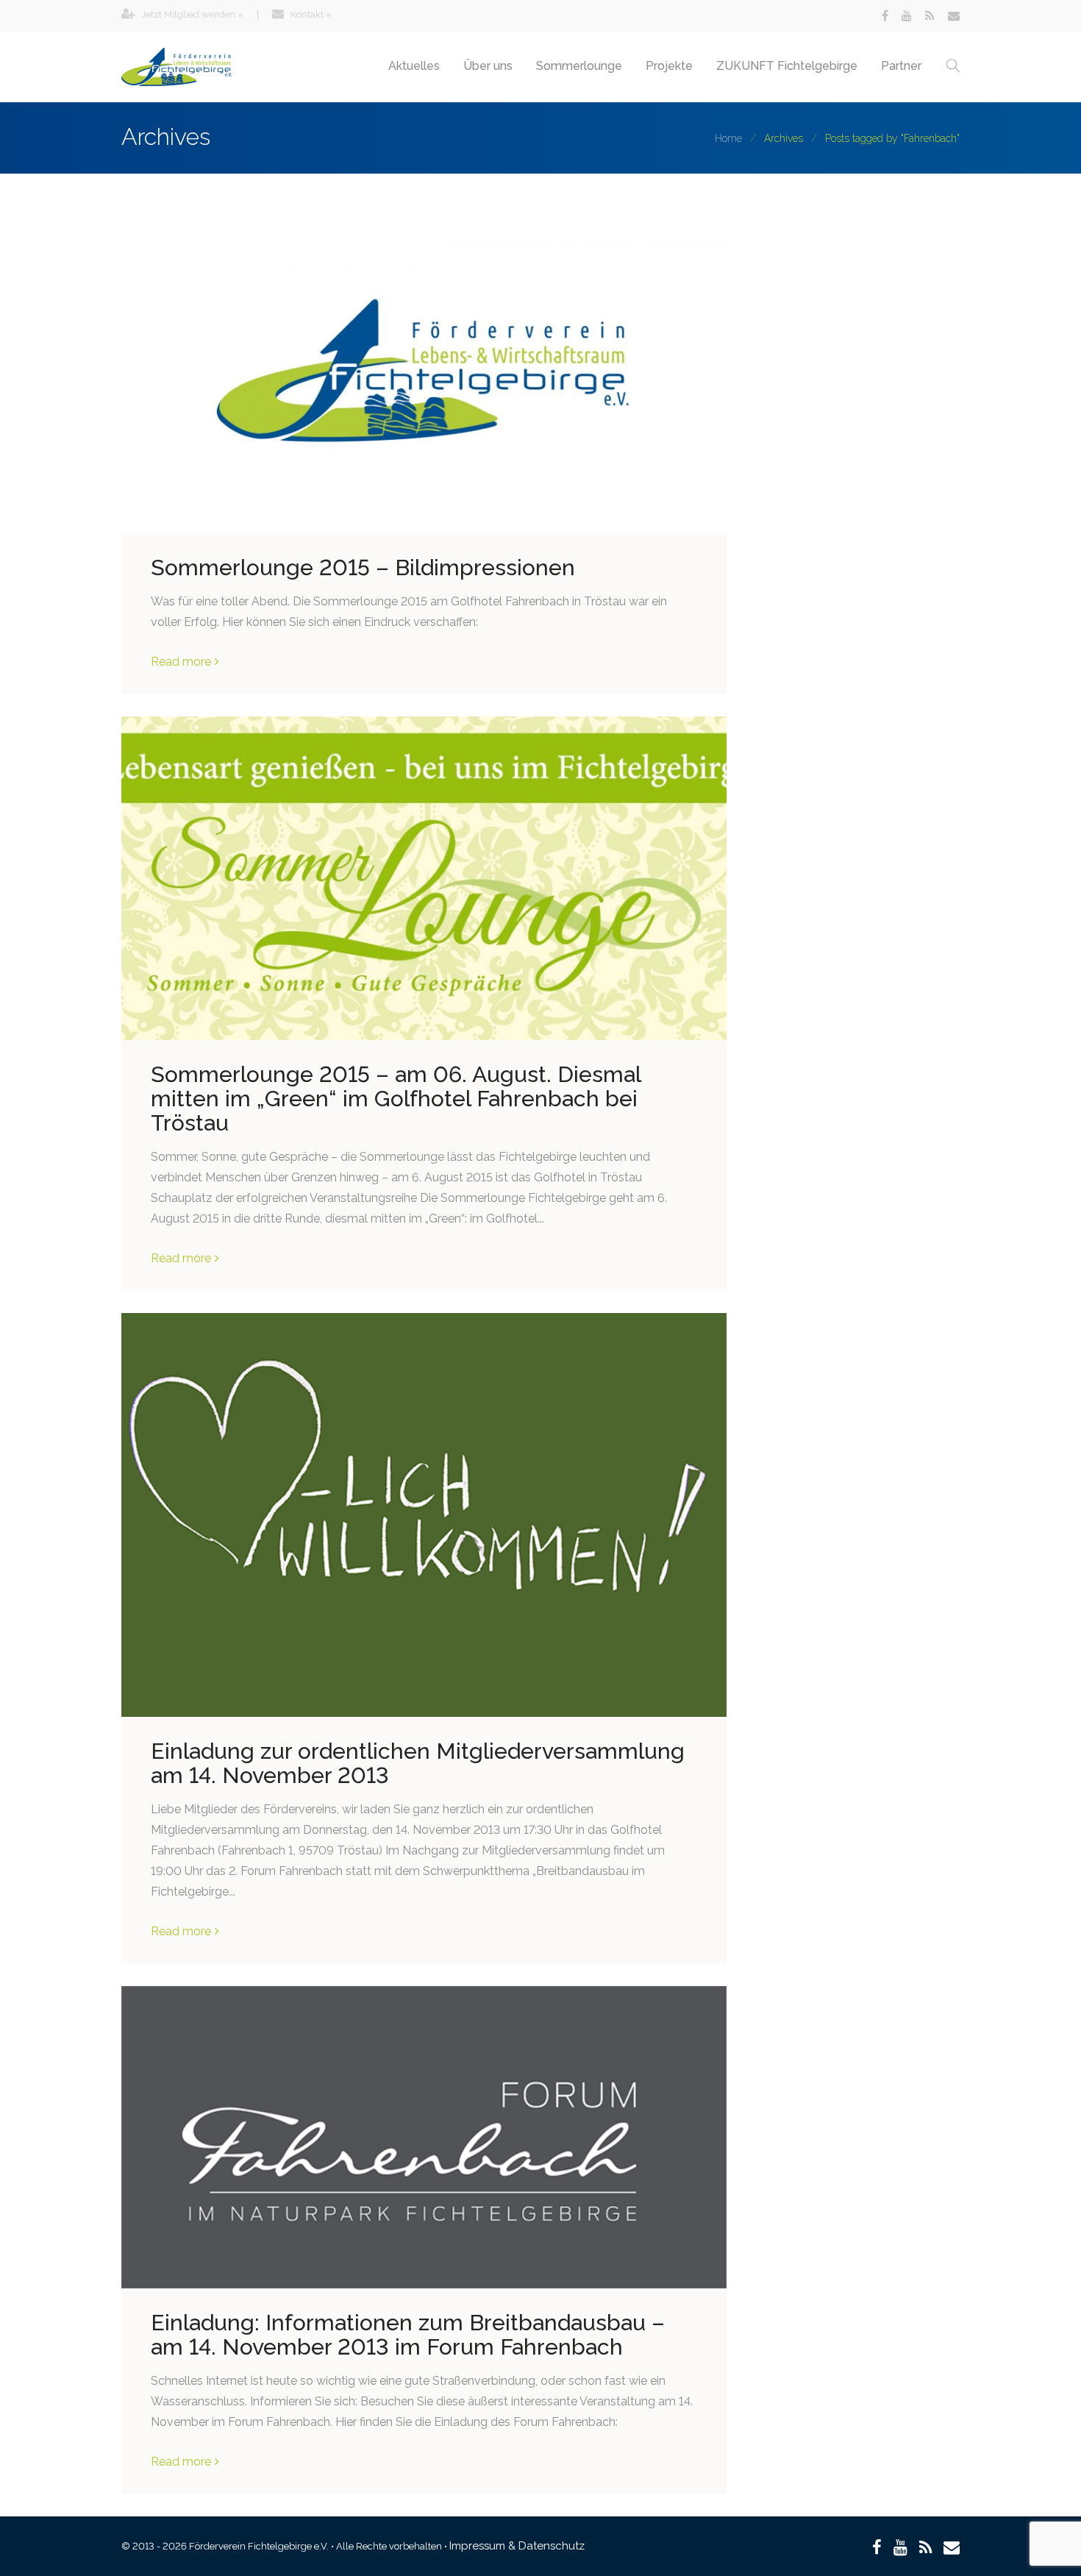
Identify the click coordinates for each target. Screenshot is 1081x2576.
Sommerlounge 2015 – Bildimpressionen (363, 567)
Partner (901, 66)
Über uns (488, 66)
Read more (181, 662)
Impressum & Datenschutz (517, 2546)
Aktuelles (414, 66)
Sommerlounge (579, 66)
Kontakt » (310, 14)
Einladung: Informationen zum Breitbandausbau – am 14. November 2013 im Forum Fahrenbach (408, 2335)
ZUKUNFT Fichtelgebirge (787, 66)
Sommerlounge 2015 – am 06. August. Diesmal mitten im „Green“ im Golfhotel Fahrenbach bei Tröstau (396, 1099)
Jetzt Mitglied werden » (191, 14)
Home (728, 138)
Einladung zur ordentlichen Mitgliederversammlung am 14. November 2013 (418, 1763)
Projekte (669, 66)
